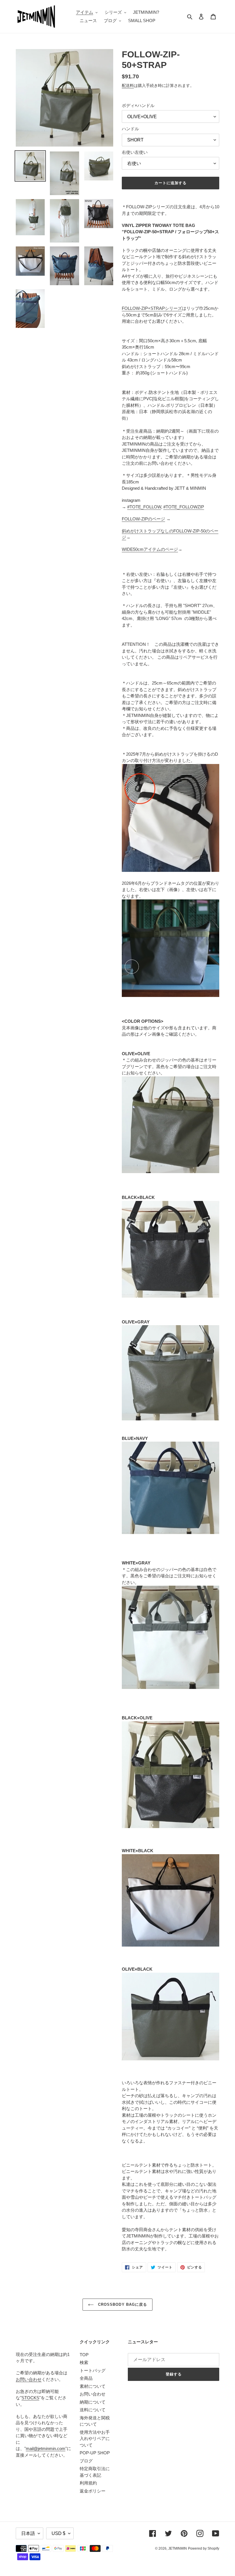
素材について (93, 2386)
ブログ (86, 2461)
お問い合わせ (29, 2379)
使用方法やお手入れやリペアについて (95, 2439)
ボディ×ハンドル (138, 105)
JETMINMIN (178, 2548)
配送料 (128, 85)
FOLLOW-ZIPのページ (143, 519)
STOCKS (30, 2398)
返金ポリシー (93, 2491)
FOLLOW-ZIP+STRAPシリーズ (152, 308)
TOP (84, 2355)
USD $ (58, 2533)
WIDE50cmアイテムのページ (150, 549)
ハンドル (130, 129)
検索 (84, 2362)
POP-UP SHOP (95, 2453)
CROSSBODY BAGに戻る (122, 2304)
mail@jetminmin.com (46, 2448)
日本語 (28, 2533)
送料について (93, 2410)
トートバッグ (93, 2370)
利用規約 (88, 2483)
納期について (93, 2402)
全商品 (86, 2378)
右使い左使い (135, 152)
